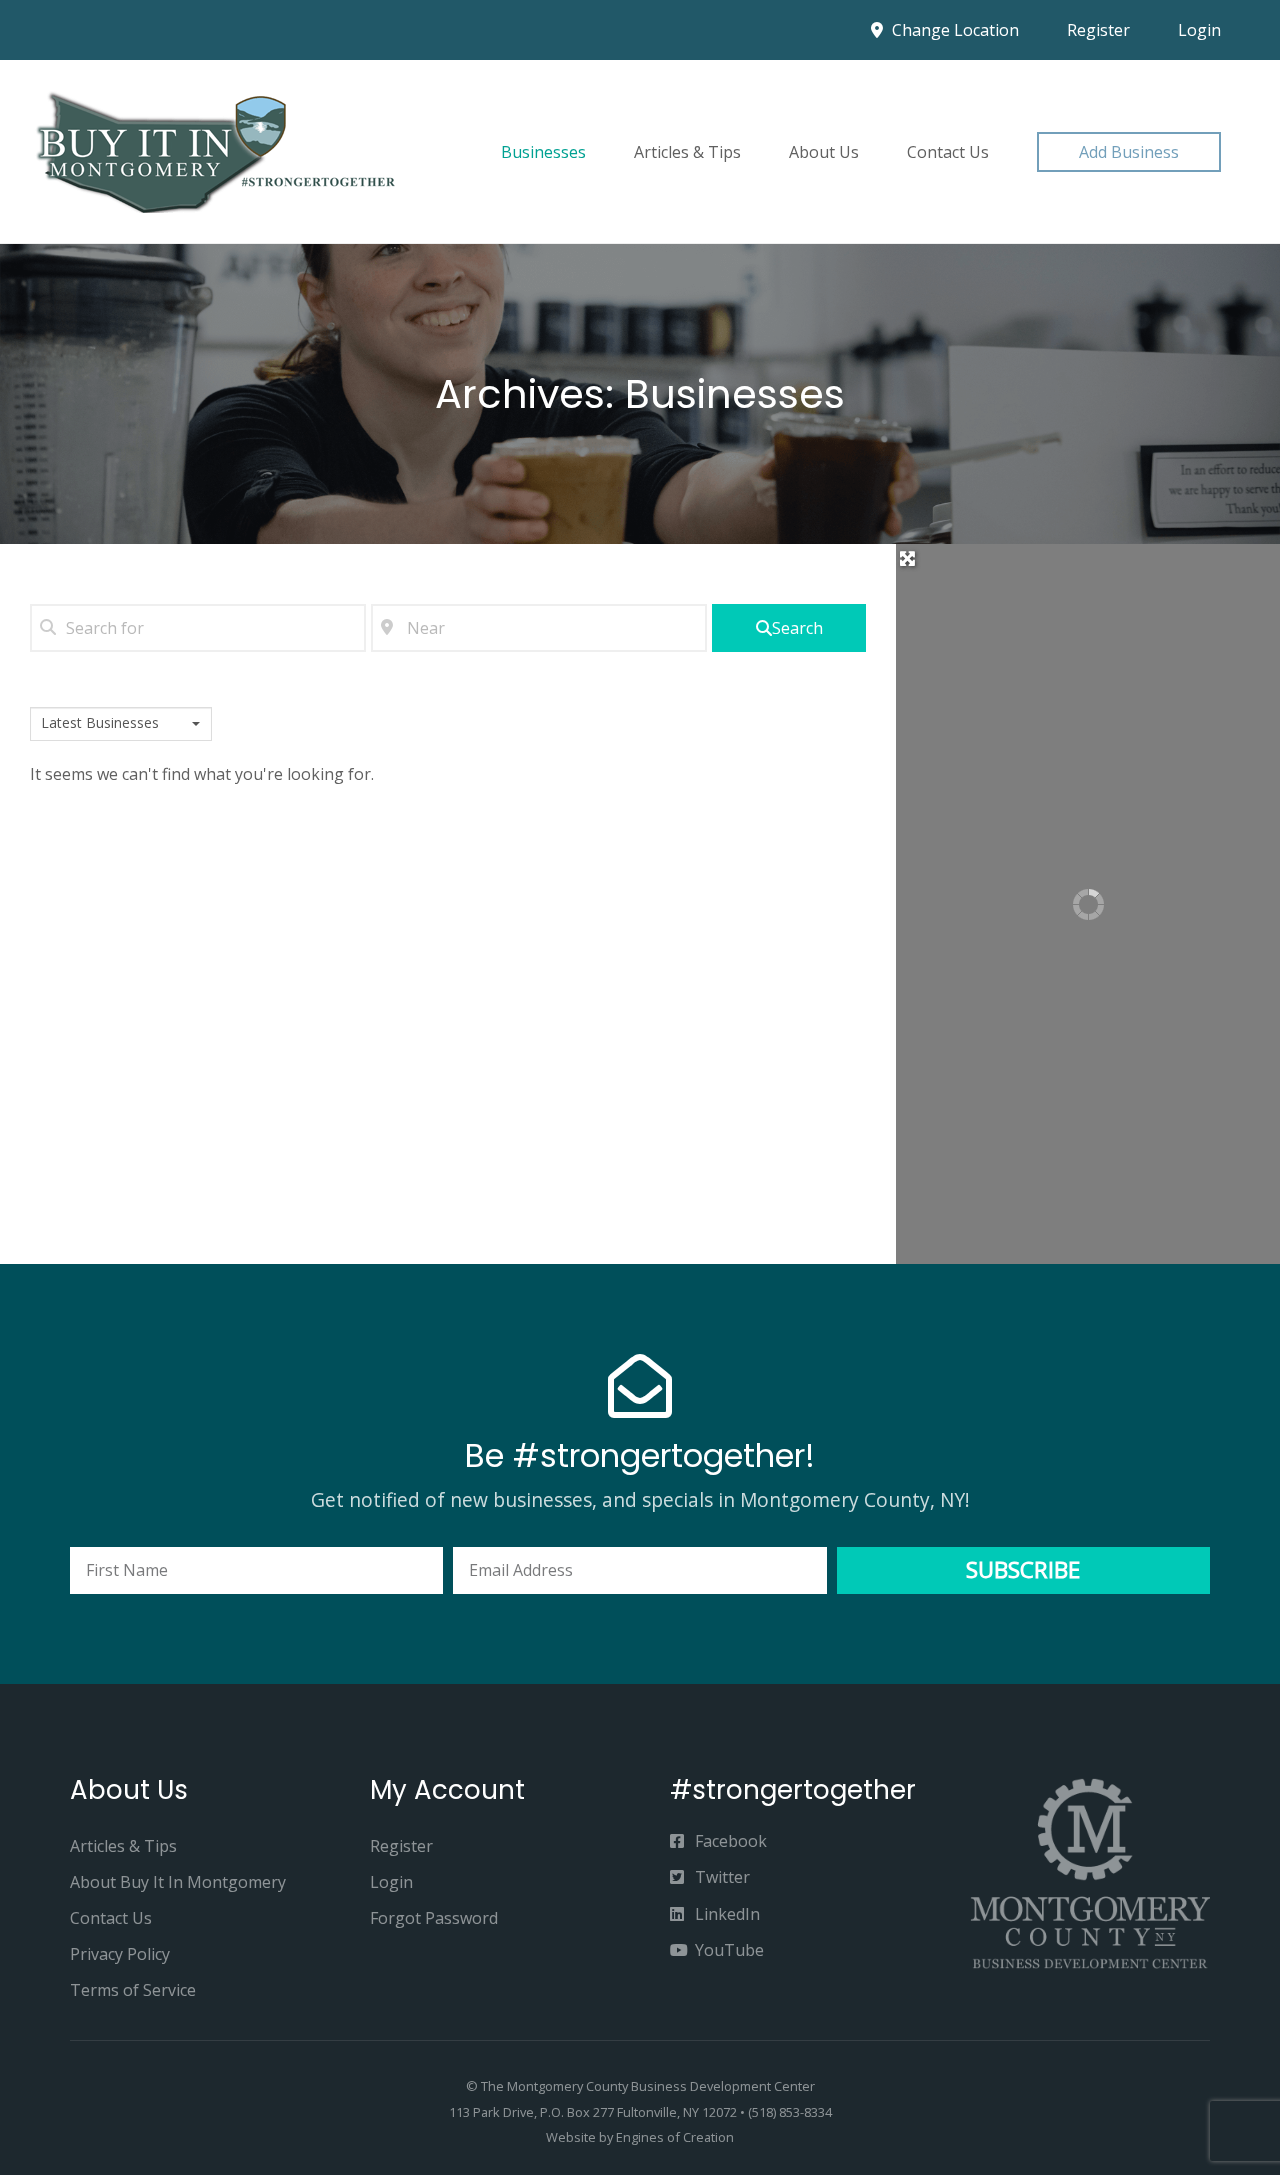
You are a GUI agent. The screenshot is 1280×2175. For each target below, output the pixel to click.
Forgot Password (434, 1918)
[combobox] (121, 724)
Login (1199, 30)
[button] (1129, 152)
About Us (824, 152)
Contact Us (948, 152)
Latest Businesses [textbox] (100, 723)
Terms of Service (133, 1990)
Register (1098, 30)
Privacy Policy (120, 1954)
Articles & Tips (687, 152)
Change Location (953, 30)
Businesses (543, 152)
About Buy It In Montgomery (178, 1882)
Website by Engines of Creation (640, 2137)
